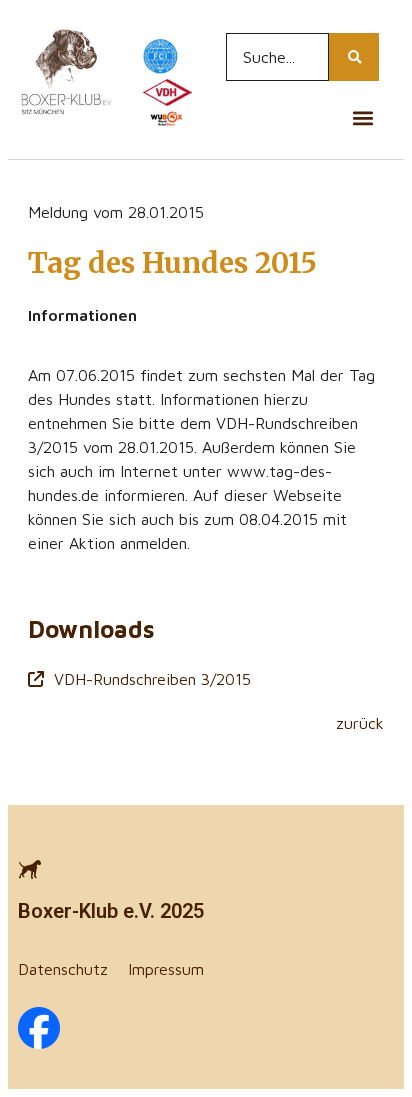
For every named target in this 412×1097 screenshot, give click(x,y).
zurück (360, 723)
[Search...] (354, 57)
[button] (362, 117)
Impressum (166, 969)
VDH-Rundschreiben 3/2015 (152, 679)
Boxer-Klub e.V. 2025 (111, 911)
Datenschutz (63, 969)
